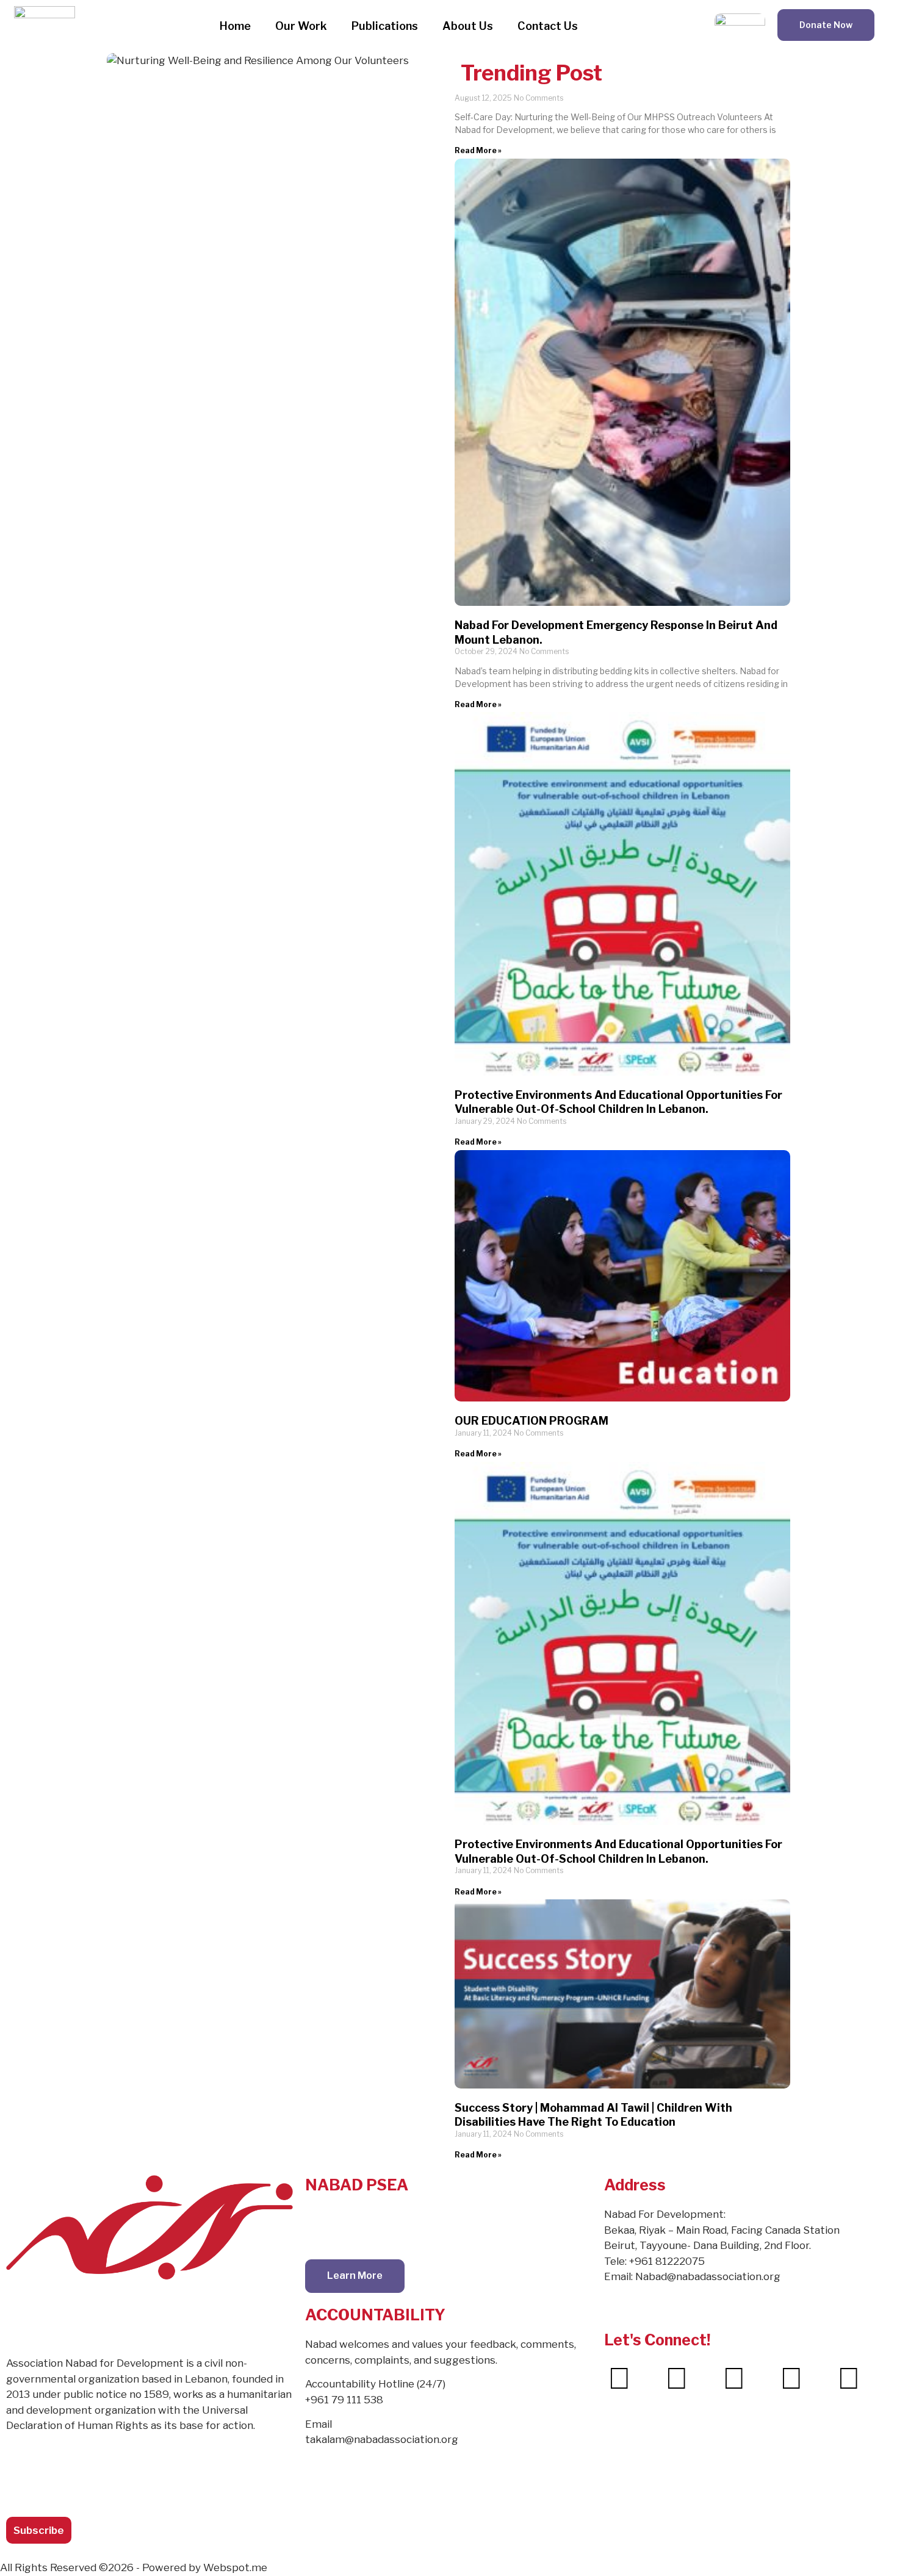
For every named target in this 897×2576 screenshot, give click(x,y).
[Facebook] (619, 2378)
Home (235, 26)
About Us (468, 26)
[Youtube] (849, 2378)
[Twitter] (677, 2378)
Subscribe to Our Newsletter (66, 2471)
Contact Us (548, 26)
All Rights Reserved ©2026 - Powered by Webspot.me (134, 2567)
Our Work (301, 26)
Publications (385, 26)
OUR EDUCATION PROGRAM (531, 1421)
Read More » (478, 150)
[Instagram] (734, 2378)
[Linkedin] (791, 2378)
